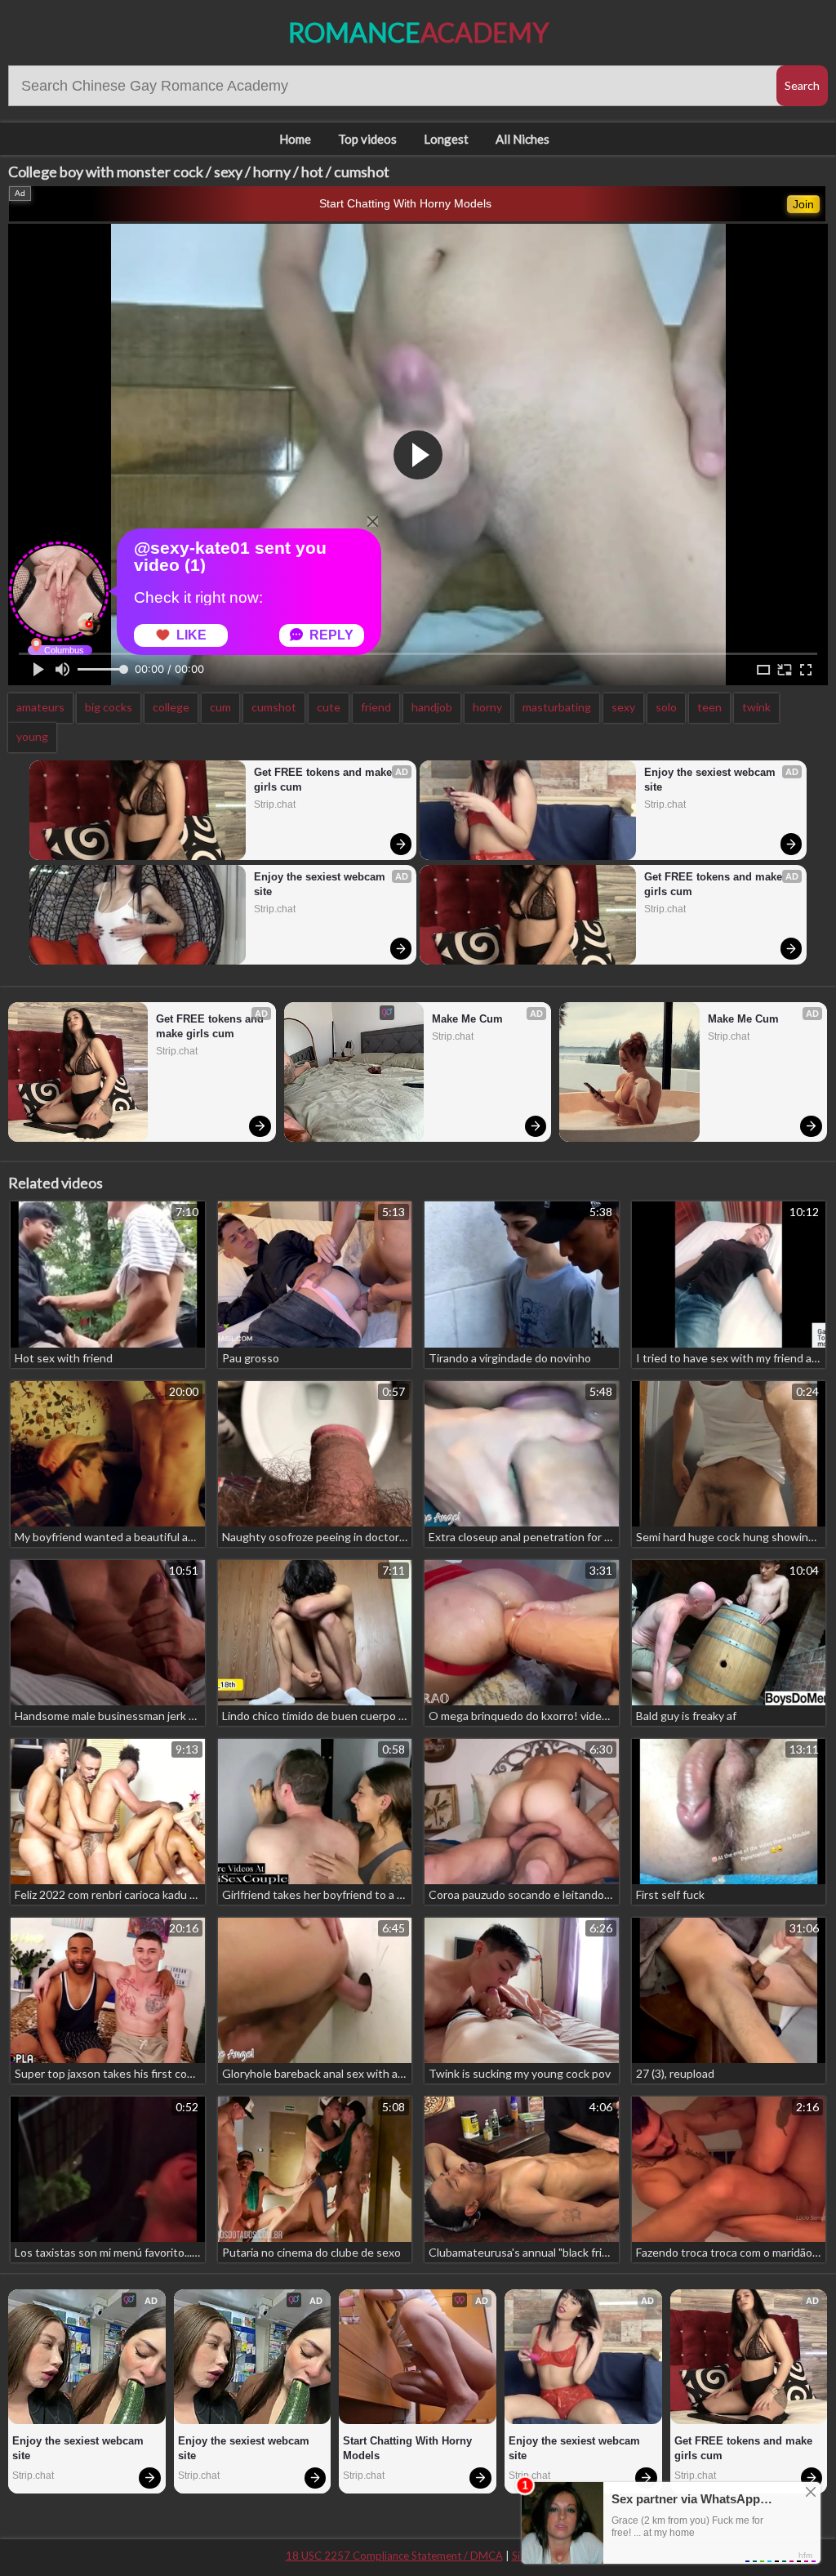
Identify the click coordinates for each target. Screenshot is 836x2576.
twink (756, 707)
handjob (432, 707)
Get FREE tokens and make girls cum (325, 780)
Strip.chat (275, 804)
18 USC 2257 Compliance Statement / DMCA (394, 2556)
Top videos (367, 139)
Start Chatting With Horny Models (405, 203)
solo (666, 707)
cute (329, 707)
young (32, 736)
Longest (446, 139)
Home (295, 139)
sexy (623, 707)
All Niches (522, 139)
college (171, 707)
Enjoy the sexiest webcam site (321, 884)
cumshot (274, 707)
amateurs (40, 707)
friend (376, 707)
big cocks (109, 707)
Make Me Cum (467, 1019)
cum (220, 707)
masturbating (557, 707)
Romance (418, 32)
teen (709, 707)
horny (487, 707)
